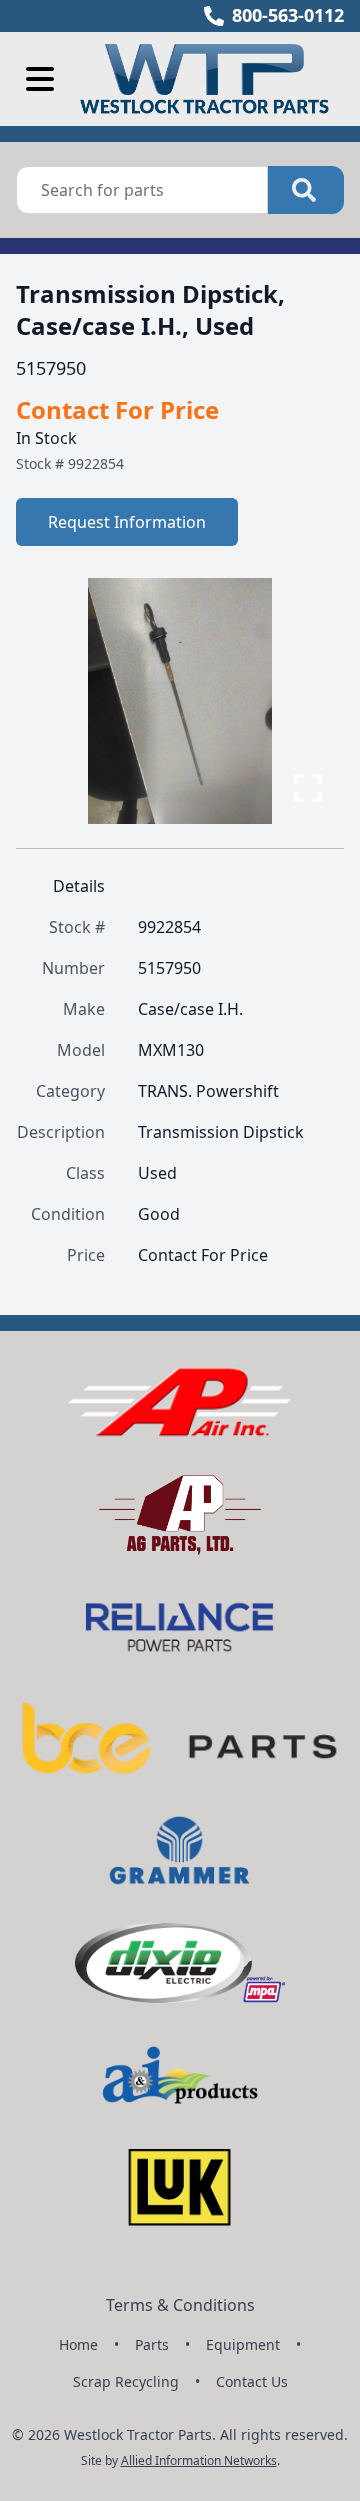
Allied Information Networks (199, 2460)
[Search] (306, 190)
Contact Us (252, 2381)
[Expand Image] (308, 788)
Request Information (127, 522)
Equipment (243, 2344)
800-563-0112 (288, 15)
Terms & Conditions (180, 2305)
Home (78, 2344)
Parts (152, 2344)
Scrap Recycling (126, 2381)
